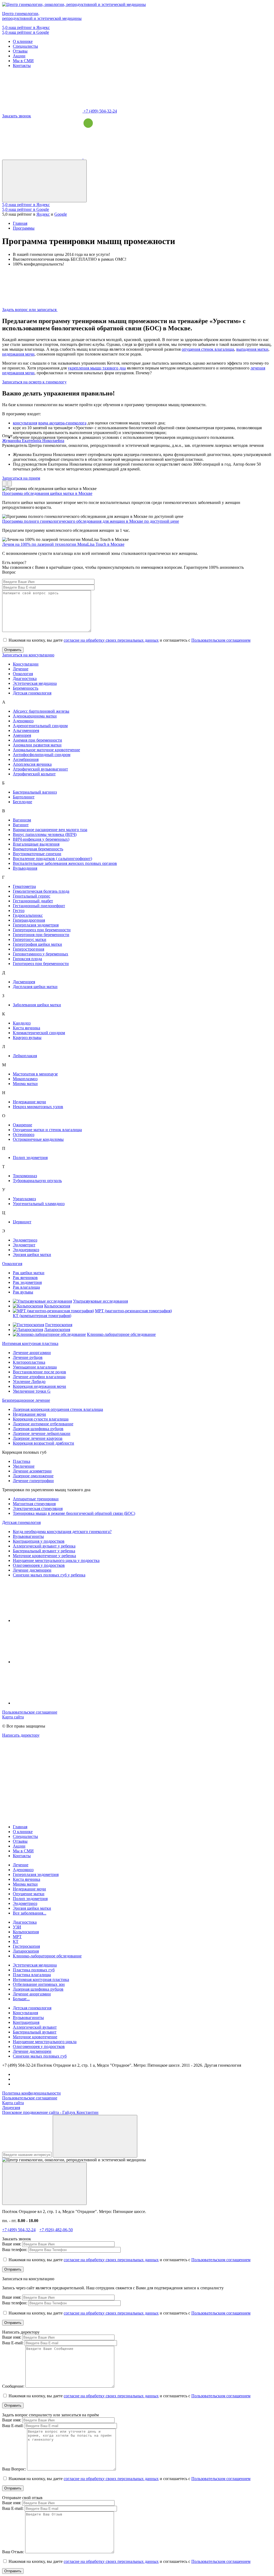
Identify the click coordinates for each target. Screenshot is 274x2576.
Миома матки (25, 1084)
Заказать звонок (17, 116)
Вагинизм (22, 820)
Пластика (22, 1461)
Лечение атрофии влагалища (39, 1377)
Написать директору (21, 1735)
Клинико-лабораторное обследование (121, 1334)
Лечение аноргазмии (32, 1353)
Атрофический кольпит (34, 774)
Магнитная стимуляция (34, 1504)
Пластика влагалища (32, 1975)
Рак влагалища (26, 1287)
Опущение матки (29, 1894)
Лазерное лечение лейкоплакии (42, 1433)
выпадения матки (252, 349)
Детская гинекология (32, 693)
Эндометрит (24, 1245)
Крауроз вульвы (27, 1037)
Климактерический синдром (39, 1033)
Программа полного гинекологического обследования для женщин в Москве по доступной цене (91, 521)
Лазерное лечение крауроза (38, 1438)
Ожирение (22, 1125)
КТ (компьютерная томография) (42, 1316)
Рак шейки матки (29, 1273)
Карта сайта (13, 1717)
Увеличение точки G (32, 1391)
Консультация (25, 2013)
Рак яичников (25, 1278)
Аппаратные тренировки (36, 1499)
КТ (16, 1941)
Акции (19, 56)
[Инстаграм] (53, 1620)
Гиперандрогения (29, 920)
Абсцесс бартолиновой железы (41, 711)
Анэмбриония (26, 759)
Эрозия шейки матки (32, 1255)
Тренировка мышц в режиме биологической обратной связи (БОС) (74, 1513)
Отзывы (20, 51)
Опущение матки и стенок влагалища (47, 1130)
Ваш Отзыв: (13, 2552)
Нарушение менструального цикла (45, 2042)
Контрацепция (26, 2022)
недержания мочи (18, 354)
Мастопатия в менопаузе (35, 1074)
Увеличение (24, 1466)
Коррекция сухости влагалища (41, 1419)
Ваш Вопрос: (14, 2469)
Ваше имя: (12, 2244)
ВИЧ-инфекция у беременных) (41, 839)
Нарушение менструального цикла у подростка (56, 1560)
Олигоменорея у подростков (39, 1565)
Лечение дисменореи (32, 1570)
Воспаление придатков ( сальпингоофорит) (52, 859)
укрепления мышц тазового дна (97, 368)
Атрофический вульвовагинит (40, 769)
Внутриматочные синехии (37, 854)
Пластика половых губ (34, 1970)
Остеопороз (24, 1134)
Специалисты (25, 46)
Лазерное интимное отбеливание (43, 1424)
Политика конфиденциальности (31, 2093)
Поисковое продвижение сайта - (50, 2112)
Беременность (26, 688)
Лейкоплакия (25, 1056)
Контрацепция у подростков (39, 1541)
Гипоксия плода (27, 959)
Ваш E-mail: (13, 2343)
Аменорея (22, 735)
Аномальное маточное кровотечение (46, 750)
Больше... (21, 1999)
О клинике (23, 41)
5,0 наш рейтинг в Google (26, 32)
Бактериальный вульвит (35, 2032)
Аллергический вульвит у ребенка (44, 1546)
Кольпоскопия (57, 1306)
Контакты (22, 66)
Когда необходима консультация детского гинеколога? (62, 1532)
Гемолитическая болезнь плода (41, 891)
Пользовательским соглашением (221, 640)
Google (61, 214)
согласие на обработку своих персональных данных (111, 640)
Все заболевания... (30, 1913)
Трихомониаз (25, 1176)
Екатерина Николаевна (33, 441)
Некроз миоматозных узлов (38, 1107)
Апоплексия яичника (32, 764)
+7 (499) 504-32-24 (100, 111)
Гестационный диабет (33, 901)
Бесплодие (22, 802)
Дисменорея (24, 982)
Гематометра (24, 886)
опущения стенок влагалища (208, 349)
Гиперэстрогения (28, 949)
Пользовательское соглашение (30, 1712)
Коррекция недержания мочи (39, 1386)
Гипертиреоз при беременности (42, 930)
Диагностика (25, 678)
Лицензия (11, 2108)
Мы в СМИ (23, 61)
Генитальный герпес (32, 896)
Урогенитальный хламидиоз (39, 1204)
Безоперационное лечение (26, 1400)
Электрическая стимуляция (38, 1508)
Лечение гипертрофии (33, 1481)
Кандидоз (22, 1023)
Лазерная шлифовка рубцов (38, 1429)
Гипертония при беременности (41, 935)
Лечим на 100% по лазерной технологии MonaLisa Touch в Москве (63, 544)
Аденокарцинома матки (35, 716)
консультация (25, 423)
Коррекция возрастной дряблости (43, 1443)
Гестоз (19, 911)
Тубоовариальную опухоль (37, 1181)
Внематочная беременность (38, 849)
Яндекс (43, 214)
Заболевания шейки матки (37, 1005)
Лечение (21, 669)
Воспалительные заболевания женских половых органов (65, 863)
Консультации (26, 664)
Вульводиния (25, 868)
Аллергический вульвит (35, 2027)
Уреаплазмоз (24, 1199)
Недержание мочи (29, 1102)
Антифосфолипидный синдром (42, 755)
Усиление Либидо (29, 1382)
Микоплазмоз (25, 1079)
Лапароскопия (57, 1330)
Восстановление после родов (39, 1372)
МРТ (17, 1937)
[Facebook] (53, 1703)
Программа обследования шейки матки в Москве (47, 493)
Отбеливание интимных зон (39, 1984)
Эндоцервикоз (26, 1250)
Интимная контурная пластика (30, 1343)
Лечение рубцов (28, 1357)
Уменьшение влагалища (35, 1367)
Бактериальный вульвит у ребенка (44, 1551)
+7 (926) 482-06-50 (56, 2230)
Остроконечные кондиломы (38, 1139)
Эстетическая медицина (35, 683)
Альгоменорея (26, 730)
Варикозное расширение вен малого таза (50, 830)
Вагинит (21, 825)
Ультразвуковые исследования (100, 1301)
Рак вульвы (23, 1292)
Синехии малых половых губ (40, 2056)
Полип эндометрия (30, 1158)
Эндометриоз (25, 1240)
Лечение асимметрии (32, 1471)
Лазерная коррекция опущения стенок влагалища (58, 1409)
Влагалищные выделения (36, 844)
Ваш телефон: (15, 2250)
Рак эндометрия (27, 1282)
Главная (20, 1827)
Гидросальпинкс (28, 915)
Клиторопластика (29, 1362)
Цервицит (22, 1222)
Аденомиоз (23, 721)
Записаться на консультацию (28, 655)
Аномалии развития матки (37, 745)
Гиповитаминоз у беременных (41, 954)
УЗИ (17, 1927)
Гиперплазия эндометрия (36, 925)
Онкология (23, 674)
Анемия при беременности (37, 740)
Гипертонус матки (30, 939)
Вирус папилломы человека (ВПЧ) (45, 834)
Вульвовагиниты (28, 1536)
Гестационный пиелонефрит (39, 906)
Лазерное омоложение (33, 1476)
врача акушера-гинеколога (62, 423)
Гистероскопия (59, 1325)
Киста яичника (26, 1028)
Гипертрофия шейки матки (37, 944)
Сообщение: (13, 2386)
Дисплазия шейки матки (35, 987)
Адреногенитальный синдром (40, 726)
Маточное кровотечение (35, 2037)
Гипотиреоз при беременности (41, 964)
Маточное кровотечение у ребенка (44, 1556)
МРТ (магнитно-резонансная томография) (133, 1311)
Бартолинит (24, 797)
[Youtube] (53, 1662)
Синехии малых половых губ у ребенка (49, 1575)
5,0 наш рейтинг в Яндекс (26, 27)
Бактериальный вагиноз (35, 792)
